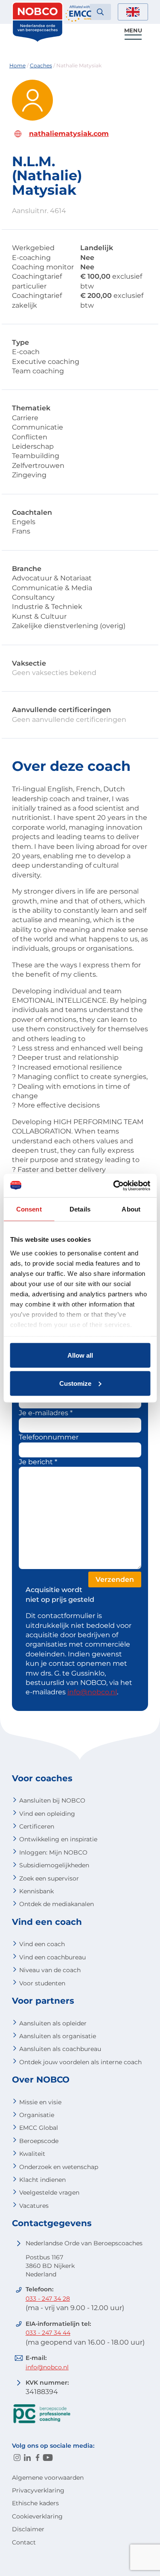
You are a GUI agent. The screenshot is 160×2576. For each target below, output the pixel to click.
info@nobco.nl (92, 1692)
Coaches (41, 65)
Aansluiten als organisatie (58, 2036)
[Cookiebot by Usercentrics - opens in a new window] (114, 1186)
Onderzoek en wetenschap (59, 2167)
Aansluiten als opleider (53, 2023)
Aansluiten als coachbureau (60, 2049)
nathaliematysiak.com (69, 134)
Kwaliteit (32, 2154)
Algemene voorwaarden (48, 2478)
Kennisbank (36, 1891)
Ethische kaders (35, 2503)
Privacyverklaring (38, 2490)
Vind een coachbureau (52, 1957)
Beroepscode (39, 2141)
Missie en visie (40, 2102)
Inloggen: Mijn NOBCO (53, 1852)
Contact (24, 2542)
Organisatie (37, 2115)
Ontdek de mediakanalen (57, 1904)
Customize (75, 1383)
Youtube (48, 2458)
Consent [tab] (29, 1209)
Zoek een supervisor (49, 1878)
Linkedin (27, 2458)
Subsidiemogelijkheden (54, 1865)
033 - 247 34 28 (48, 2299)
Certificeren (37, 1826)
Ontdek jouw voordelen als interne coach (80, 2062)
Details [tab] (80, 1209)
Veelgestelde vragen (49, 2192)
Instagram (17, 2458)
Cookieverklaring (37, 2516)
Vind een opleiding (47, 1814)
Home (17, 65)
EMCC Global (39, 2128)
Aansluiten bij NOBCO (52, 1800)
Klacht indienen (42, 2180)
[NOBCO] (38, 40)
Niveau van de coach (50, 1970)
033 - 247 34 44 (48, 2333)
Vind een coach (42, 1944)
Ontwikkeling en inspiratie (58, 1839)
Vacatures (34, 2206)
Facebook (38, 2458)
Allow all (80, 1355)
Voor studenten (42, 1983)
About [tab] (131, 1209)
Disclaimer (28, 2529)
